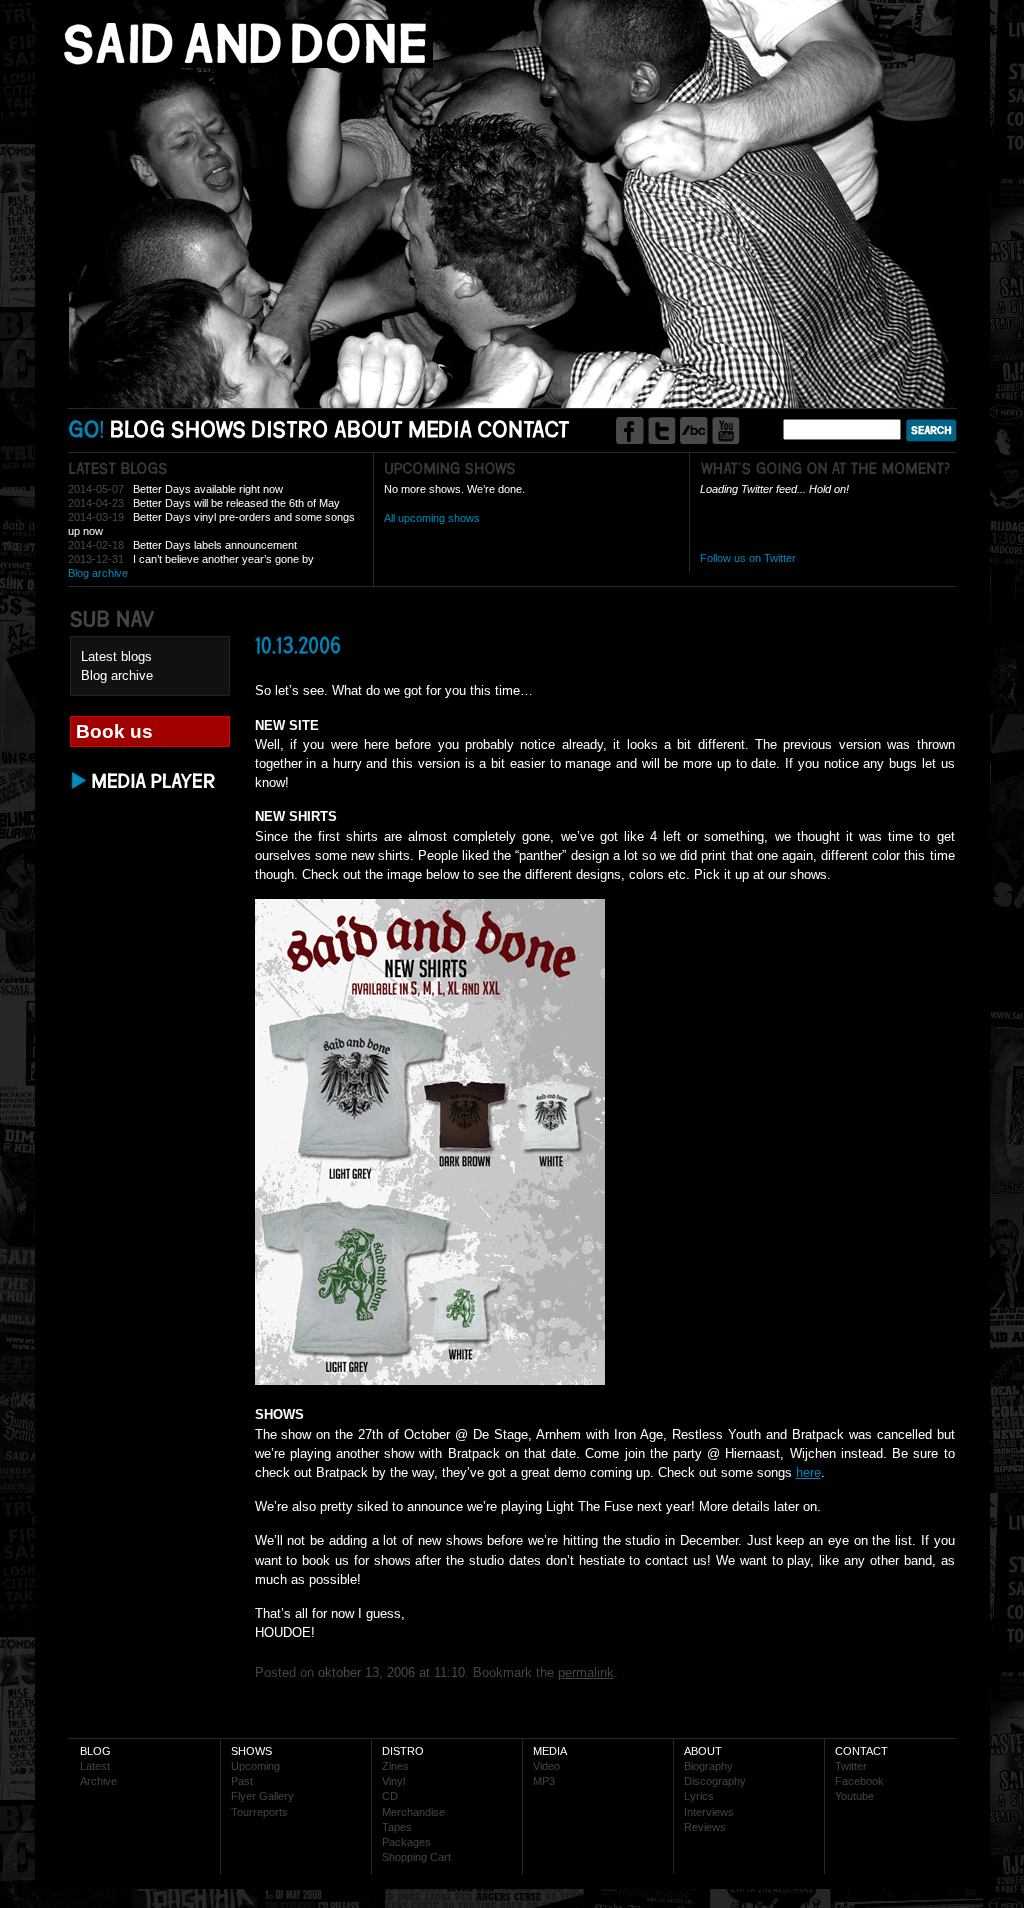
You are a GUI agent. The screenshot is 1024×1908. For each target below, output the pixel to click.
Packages (406, 1842)
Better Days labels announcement (215, 545)
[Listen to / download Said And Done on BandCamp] (693, 430)
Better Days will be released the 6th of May (236, 503)
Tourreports (259, 1812)
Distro (403, 1751)
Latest (95, 1766)
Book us (114, 731)
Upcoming (255, 1766)
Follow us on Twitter (748, 558)
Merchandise (413, 1812)
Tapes (397, 1827)
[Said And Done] (241, 63)
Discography (715, 1781)
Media (550, 1751)
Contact (861, 1751)
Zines (395, 1766)
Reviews (705, 1827)
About (703, 1751)
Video (546, 1766)
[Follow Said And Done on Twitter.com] (661, 430)
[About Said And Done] (368, 429)
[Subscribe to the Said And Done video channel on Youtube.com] (725, 430)
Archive (98, 1781)
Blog (95, 1751)
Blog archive (98, 573)
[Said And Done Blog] (138, 429)
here (808, 1472)
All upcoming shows (432, 518)
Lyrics (699, 1796)
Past (242, 1781)
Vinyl (393, 1781)
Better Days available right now (208, 489)
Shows (251, 1751)
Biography (708, 1766)
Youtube (854, 1796)
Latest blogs (116, 656)
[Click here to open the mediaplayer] (144, 788)
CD (390, 1796)
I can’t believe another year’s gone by (223, 559)
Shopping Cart (416, 1857)
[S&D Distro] (290, 429)
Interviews (709, 1812)
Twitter (851, 1766)
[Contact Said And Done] (524, 429)
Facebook (859, 1781)
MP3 (544, 1781)
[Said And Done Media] (440, 429)
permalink (586, 1672)
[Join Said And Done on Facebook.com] (629, 430)
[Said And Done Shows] (209, 429)
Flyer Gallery (262, 1796)
